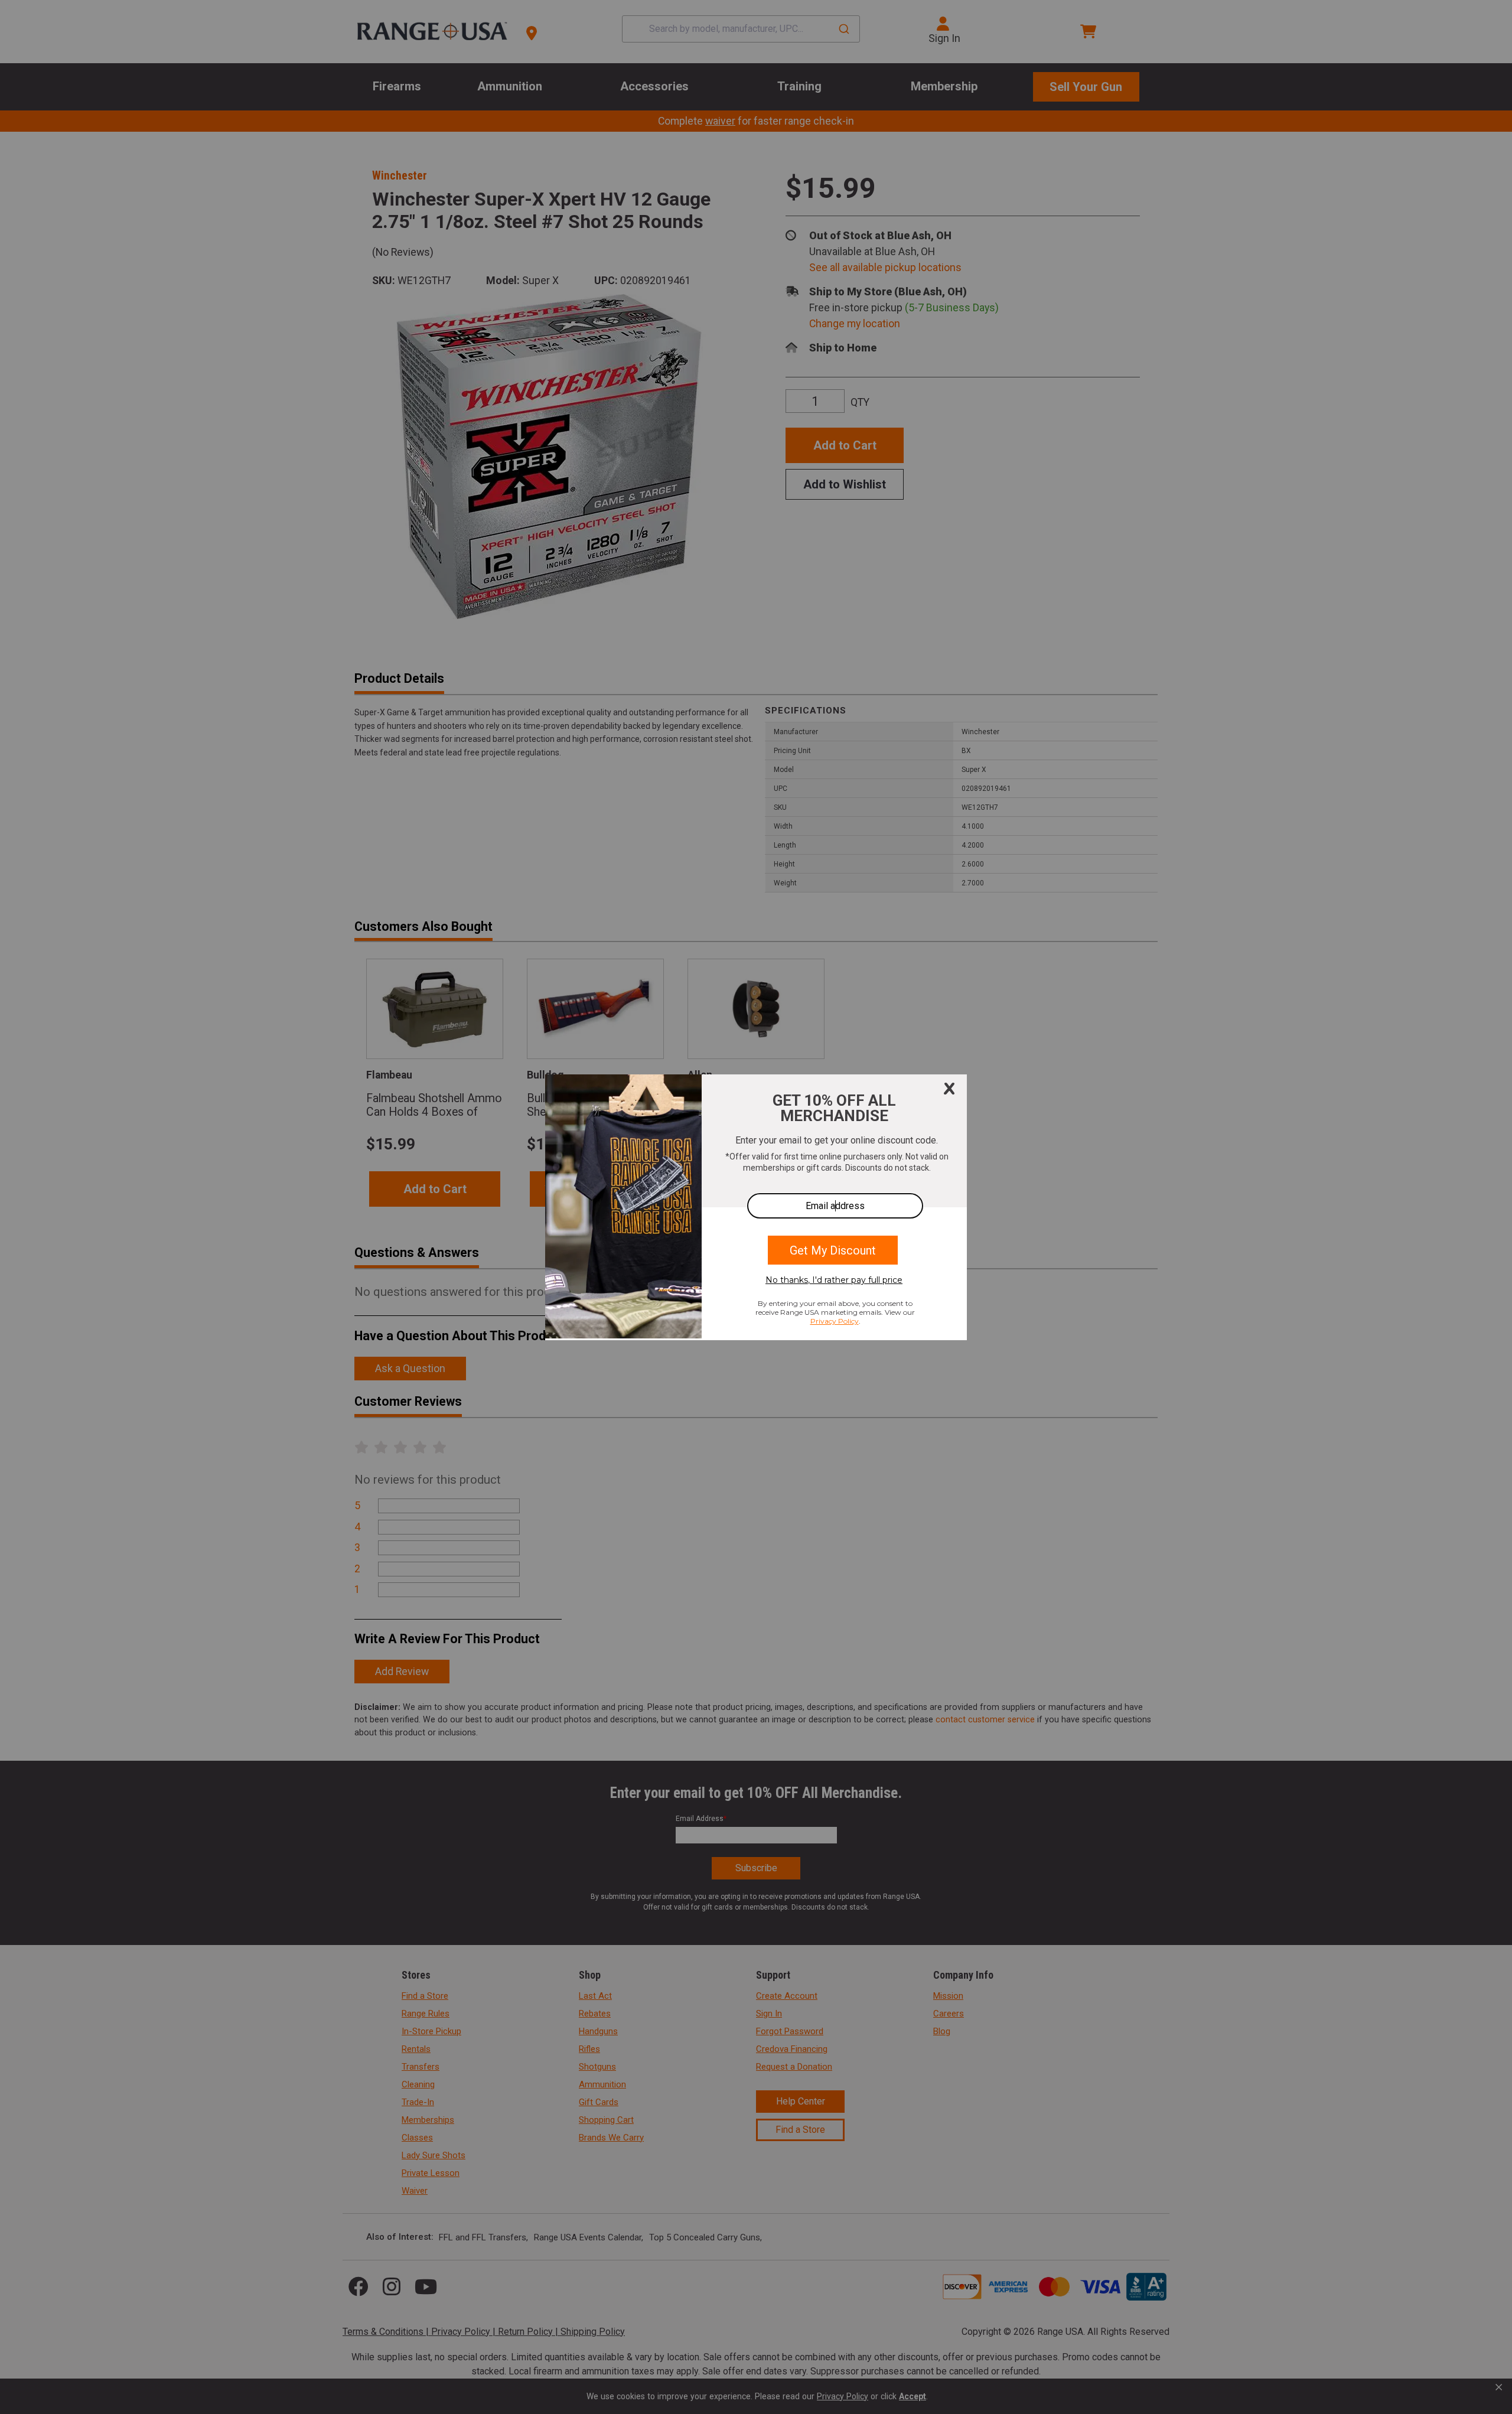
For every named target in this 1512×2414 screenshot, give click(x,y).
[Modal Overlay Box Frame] (756, 1207)
